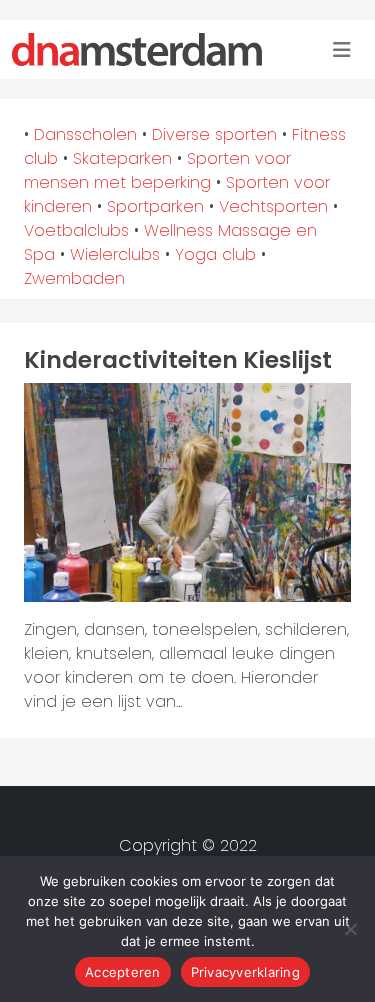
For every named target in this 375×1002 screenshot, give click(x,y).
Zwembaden (74, 278)
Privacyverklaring (245, 972)
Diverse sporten (214, 134)
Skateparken (122, 158)
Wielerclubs (115, 254)
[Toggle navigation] (342, 50)
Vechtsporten (273, 206)
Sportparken (155, 206)
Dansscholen (85, 134)
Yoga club (215, 254)
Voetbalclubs (76, 230)
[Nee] (350, 929)
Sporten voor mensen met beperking (157, 170)
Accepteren (123, 972)
